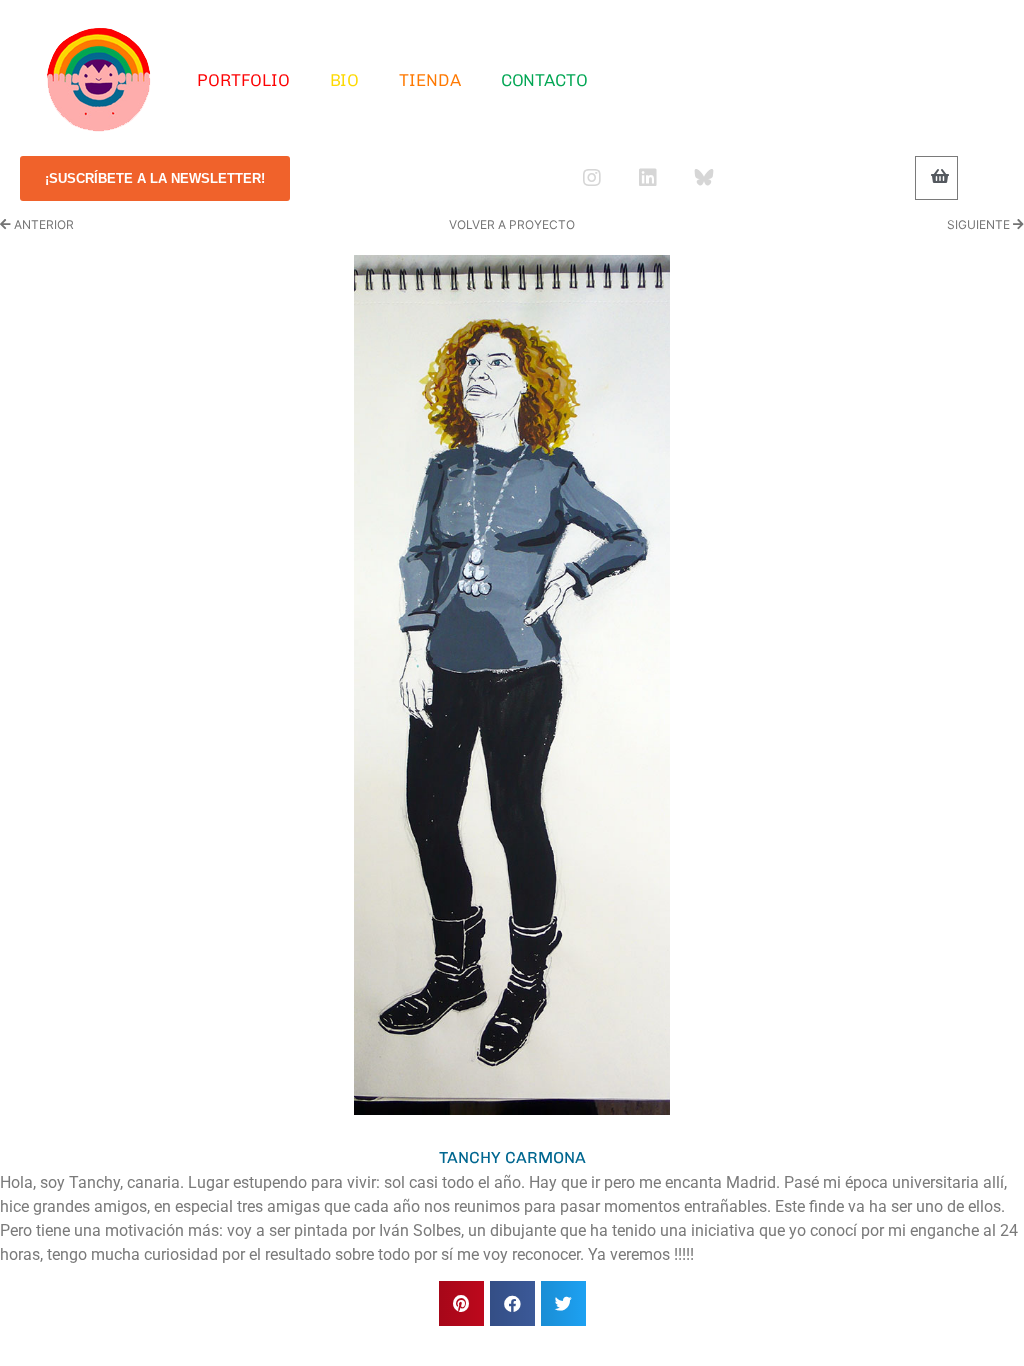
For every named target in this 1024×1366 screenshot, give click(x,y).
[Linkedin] (648, 178)
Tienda (429, 80)
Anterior (42, 224)
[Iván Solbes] (99, 80)
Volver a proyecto (512, 224)
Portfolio (243, 80)
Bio (345, 80)
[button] (461, 1303)
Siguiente (980, 224)
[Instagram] (592, 178)
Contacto (544, 80)
